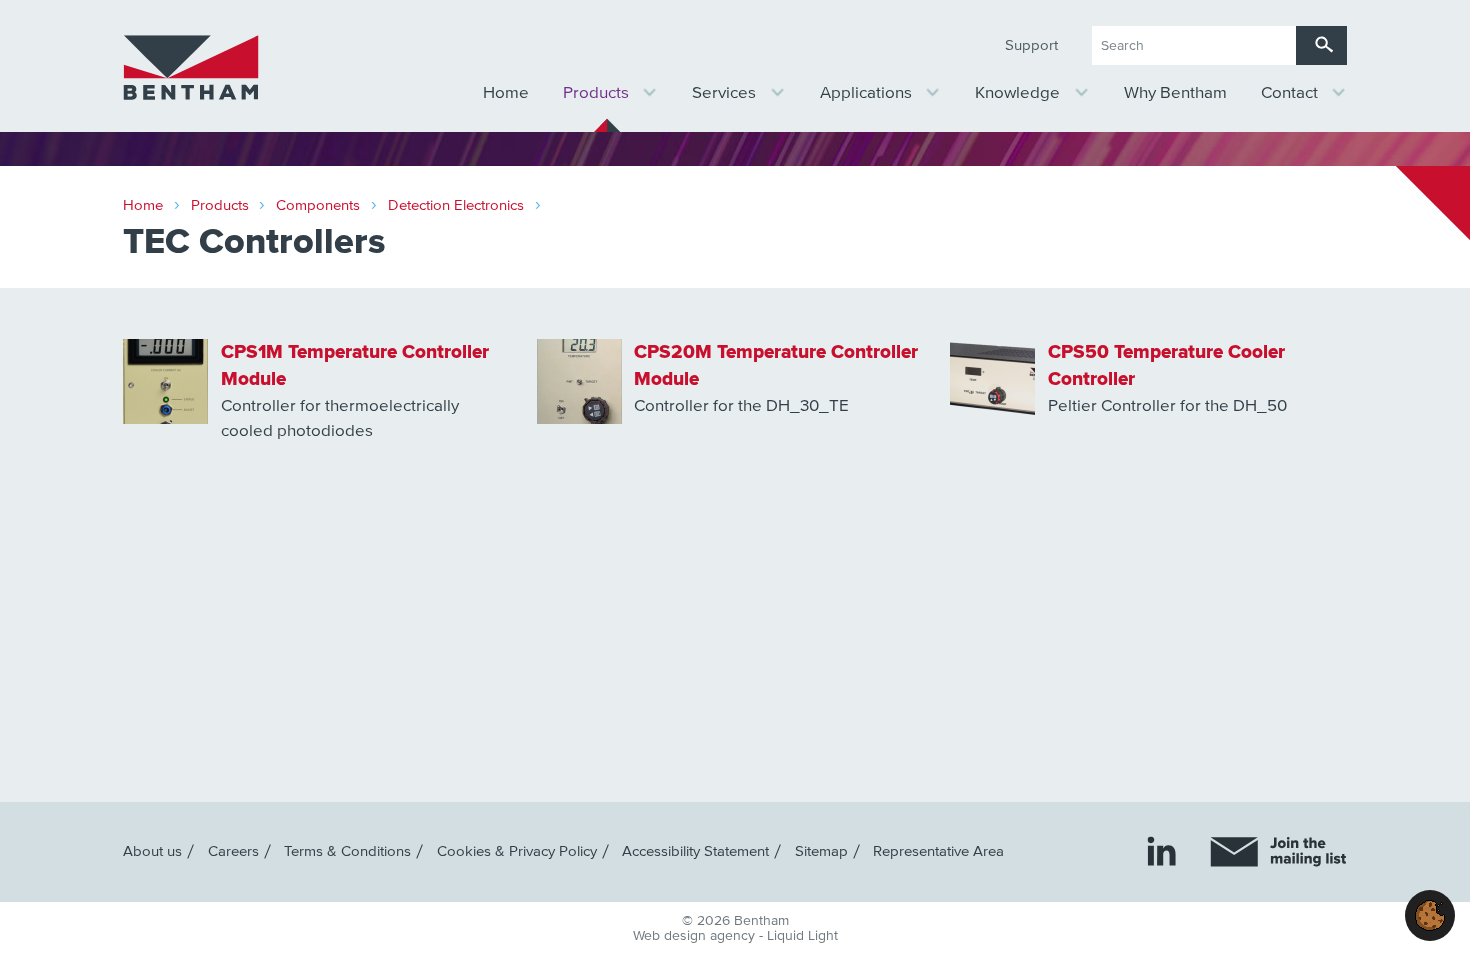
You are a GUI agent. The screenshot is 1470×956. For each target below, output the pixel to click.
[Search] (1321, 45)
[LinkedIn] (1161, 850)
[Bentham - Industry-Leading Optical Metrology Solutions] (191, 68)
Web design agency (696, 936)
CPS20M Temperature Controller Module (776, 365)
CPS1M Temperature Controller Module (355, 365)
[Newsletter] (1278, 851)
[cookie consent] (1430, 915)
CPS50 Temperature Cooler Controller (1166, 365)
